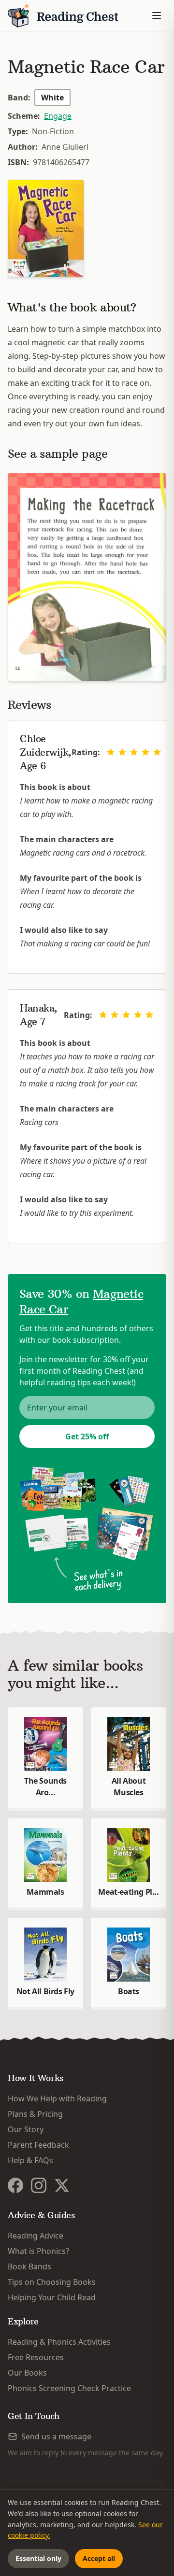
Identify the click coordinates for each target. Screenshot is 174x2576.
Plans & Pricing (35, 2114)
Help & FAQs (30, 2160)
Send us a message (56, 2436)
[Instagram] (39, 2185)
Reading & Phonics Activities (59, 2342)
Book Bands (29, 2266)
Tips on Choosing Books (52, 2282)
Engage (58, 116)
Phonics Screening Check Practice (69, 2388)
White (52, 98)
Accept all (99, 2558)
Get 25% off (87, 1436)
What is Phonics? (38, 2251)
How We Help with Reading (57, 2098)
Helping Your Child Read (52, 2297)
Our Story (26, 2129)
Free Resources (36, 2357)
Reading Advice (36, 2236)
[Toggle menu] (157, 15)
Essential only (38, 2558)
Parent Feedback (38, 2145)
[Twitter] (62, 2185)
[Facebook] (15, 2185)
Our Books (27, 2373)
